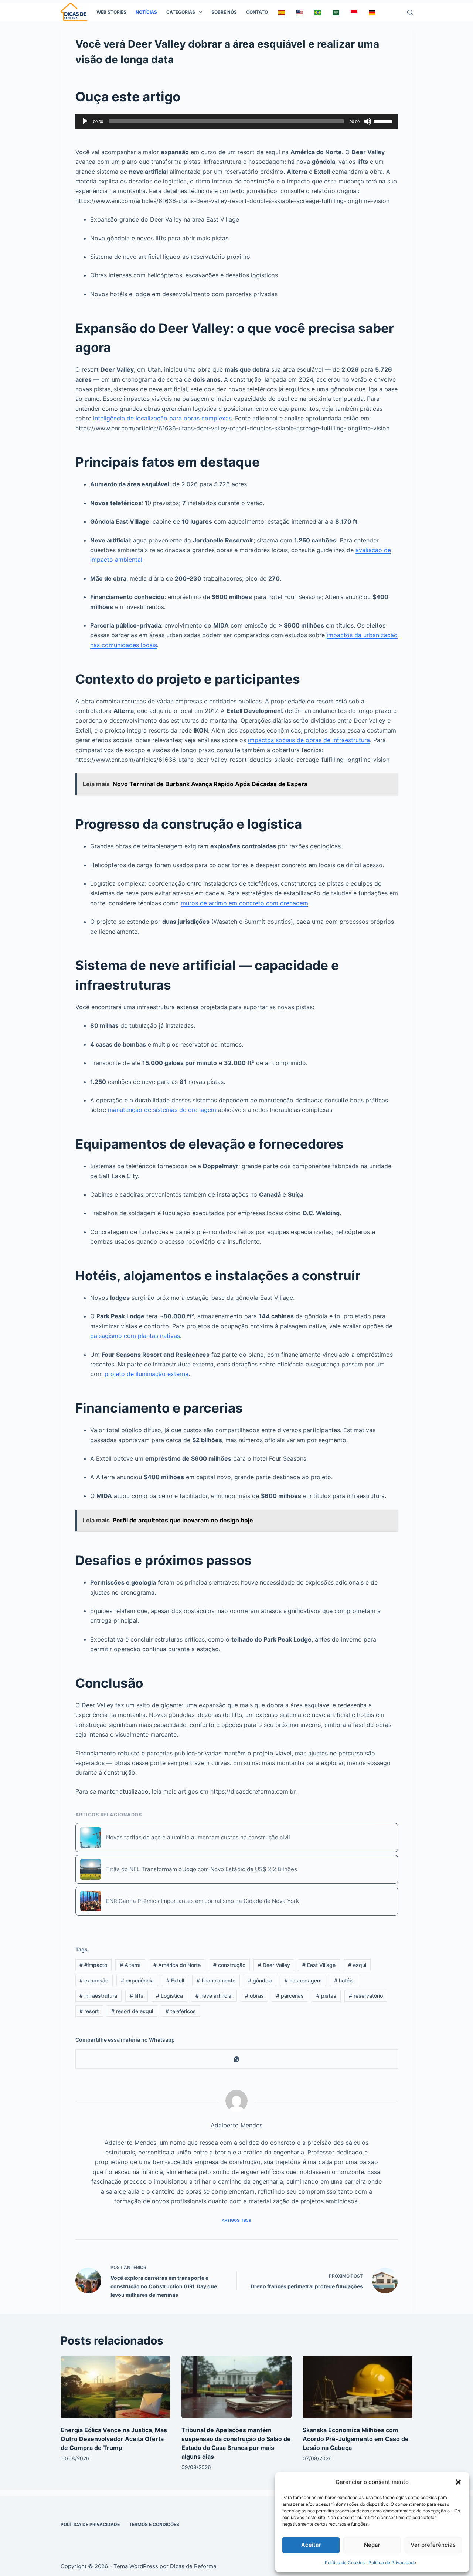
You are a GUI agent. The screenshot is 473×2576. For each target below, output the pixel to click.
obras (254, 1996)
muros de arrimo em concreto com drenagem (244, 903)
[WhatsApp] (237, 2059)
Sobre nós (224, 12)
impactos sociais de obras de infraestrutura (309, 740)
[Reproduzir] (85, 121)
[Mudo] (368, 121)
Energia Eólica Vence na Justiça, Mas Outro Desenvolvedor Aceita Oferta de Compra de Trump (114, 2439)
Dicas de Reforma (193, 2566)
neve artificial (214, 1996)
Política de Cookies (345, 2563)
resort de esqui (132, 2011)
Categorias (181, 12)
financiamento (216, 1980)
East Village (319, 1965)
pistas (326, 1996)
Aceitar (311, 2545)
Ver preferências (433, 2545)
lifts (137, 1996)
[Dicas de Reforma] (74, 12)
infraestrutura (98, 1996)
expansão (94, 1980)
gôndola (260, 1980)
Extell (175, 1980)
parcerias (290, 1996)
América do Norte (177, 1965)
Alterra (130, 1965)
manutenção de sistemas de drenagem (162, 1110)
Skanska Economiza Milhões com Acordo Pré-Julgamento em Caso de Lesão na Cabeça (356, 2439)
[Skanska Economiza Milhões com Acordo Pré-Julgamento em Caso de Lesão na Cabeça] (358, 2387)
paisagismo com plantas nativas (135, 1336)
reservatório (366, 1996)
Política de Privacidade (392, 2563)
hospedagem (303, 1980)
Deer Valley (274, 1965)
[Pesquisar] (410, 12)
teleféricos (181, 2011)
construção (229, 1965)
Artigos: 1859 (236, 2220)
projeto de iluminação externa (147, 1374)
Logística (169, 1996)
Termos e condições (154, 2524)
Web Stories (111, 12)
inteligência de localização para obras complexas (162, 418)
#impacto (93, 1965)
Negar (372, 2545)
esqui (357, 1965)
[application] (237, 121)
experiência (137, 1980)
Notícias (146, 12)
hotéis (344, 1980)
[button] (458, 2482)
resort (89, 2011)
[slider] (384, 121)
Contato (257, 12)
